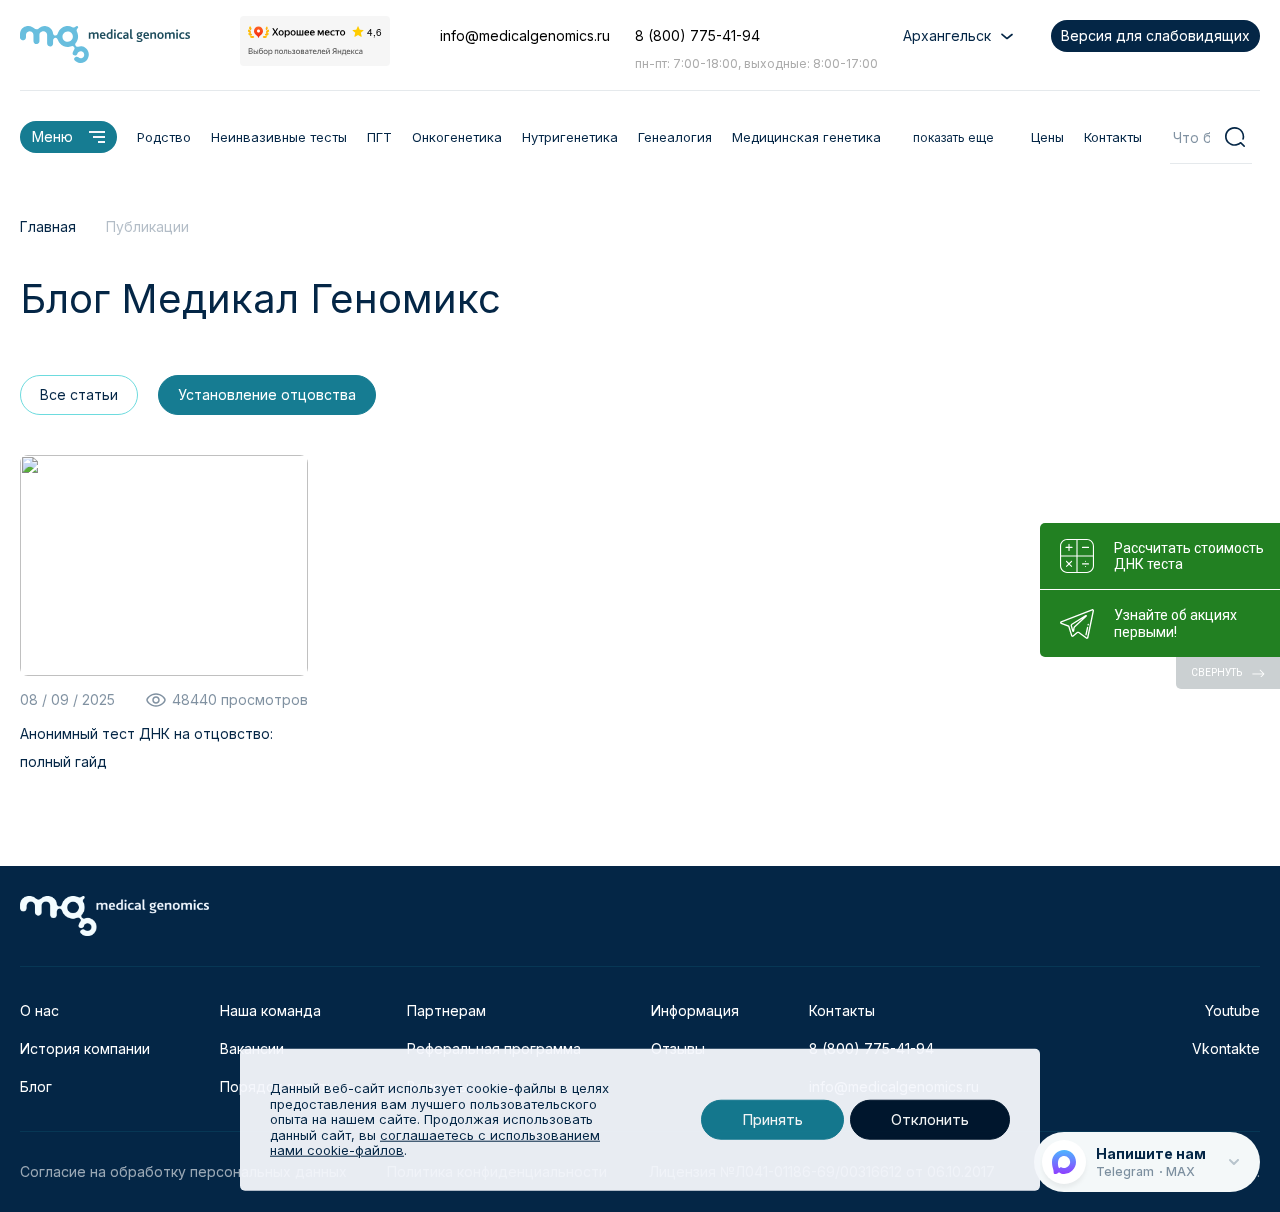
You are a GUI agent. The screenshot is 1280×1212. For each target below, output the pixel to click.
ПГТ (379, 137)
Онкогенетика (457, 137)
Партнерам (446, 1010)
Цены (1047, 137)
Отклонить (930, 1119)
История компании (85, 1048)
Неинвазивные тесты (279, 137)
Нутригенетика (570, 137)
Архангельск (947, 35)
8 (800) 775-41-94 (697, 35)
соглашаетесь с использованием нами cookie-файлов (435, 1143)
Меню (52, 136)
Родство (164, 137)
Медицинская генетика (806, 137)
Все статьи (79, 394)
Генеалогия (675, 137)
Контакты (1113, 137)
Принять (772, 1119)
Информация (695, 1010)
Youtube (1232, 1010)
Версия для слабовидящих (1155, 35)
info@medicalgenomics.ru (525, 35)
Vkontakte (1226, 1048)
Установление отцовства (267, 394)
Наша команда (270, 1010)
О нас (39, 1010)
